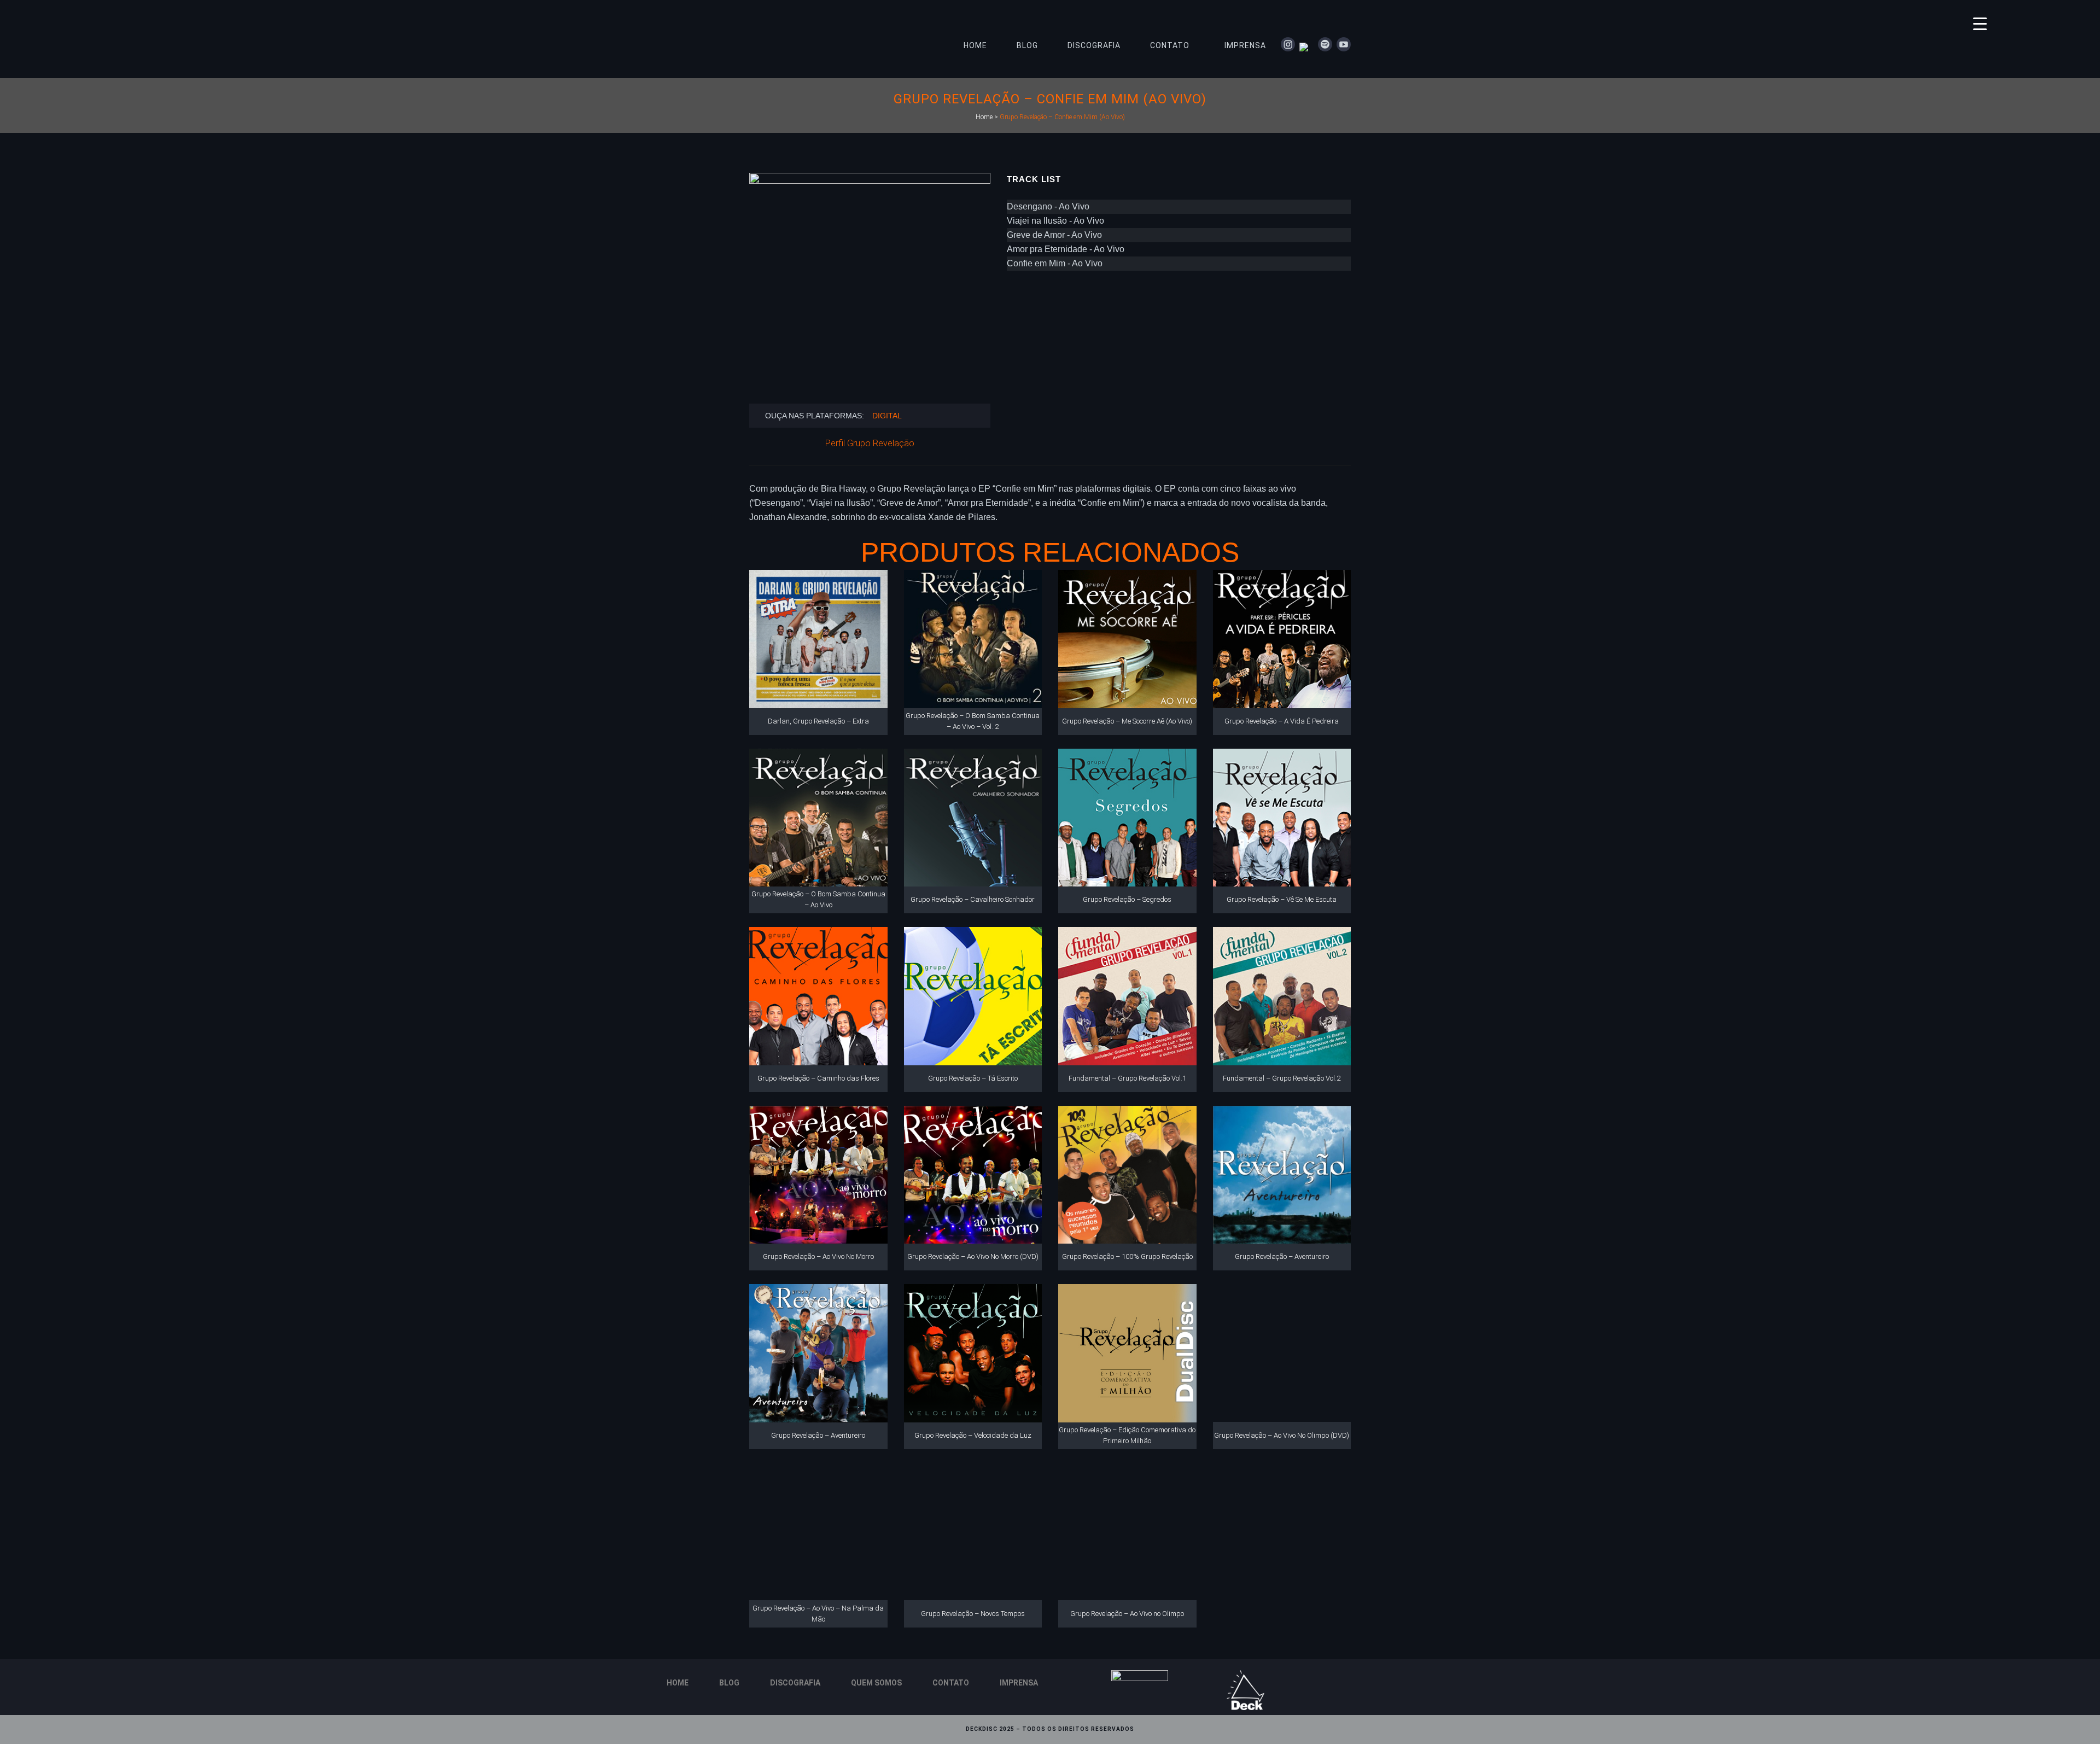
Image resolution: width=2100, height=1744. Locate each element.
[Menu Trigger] (1980, 23)
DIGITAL (887, 416)
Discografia (795, 1683)
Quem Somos (876, 1683)
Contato (951, 1683)
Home (984, 117)
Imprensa (1019, 1683)
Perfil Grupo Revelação (870, 443)
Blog (729, 1683)
